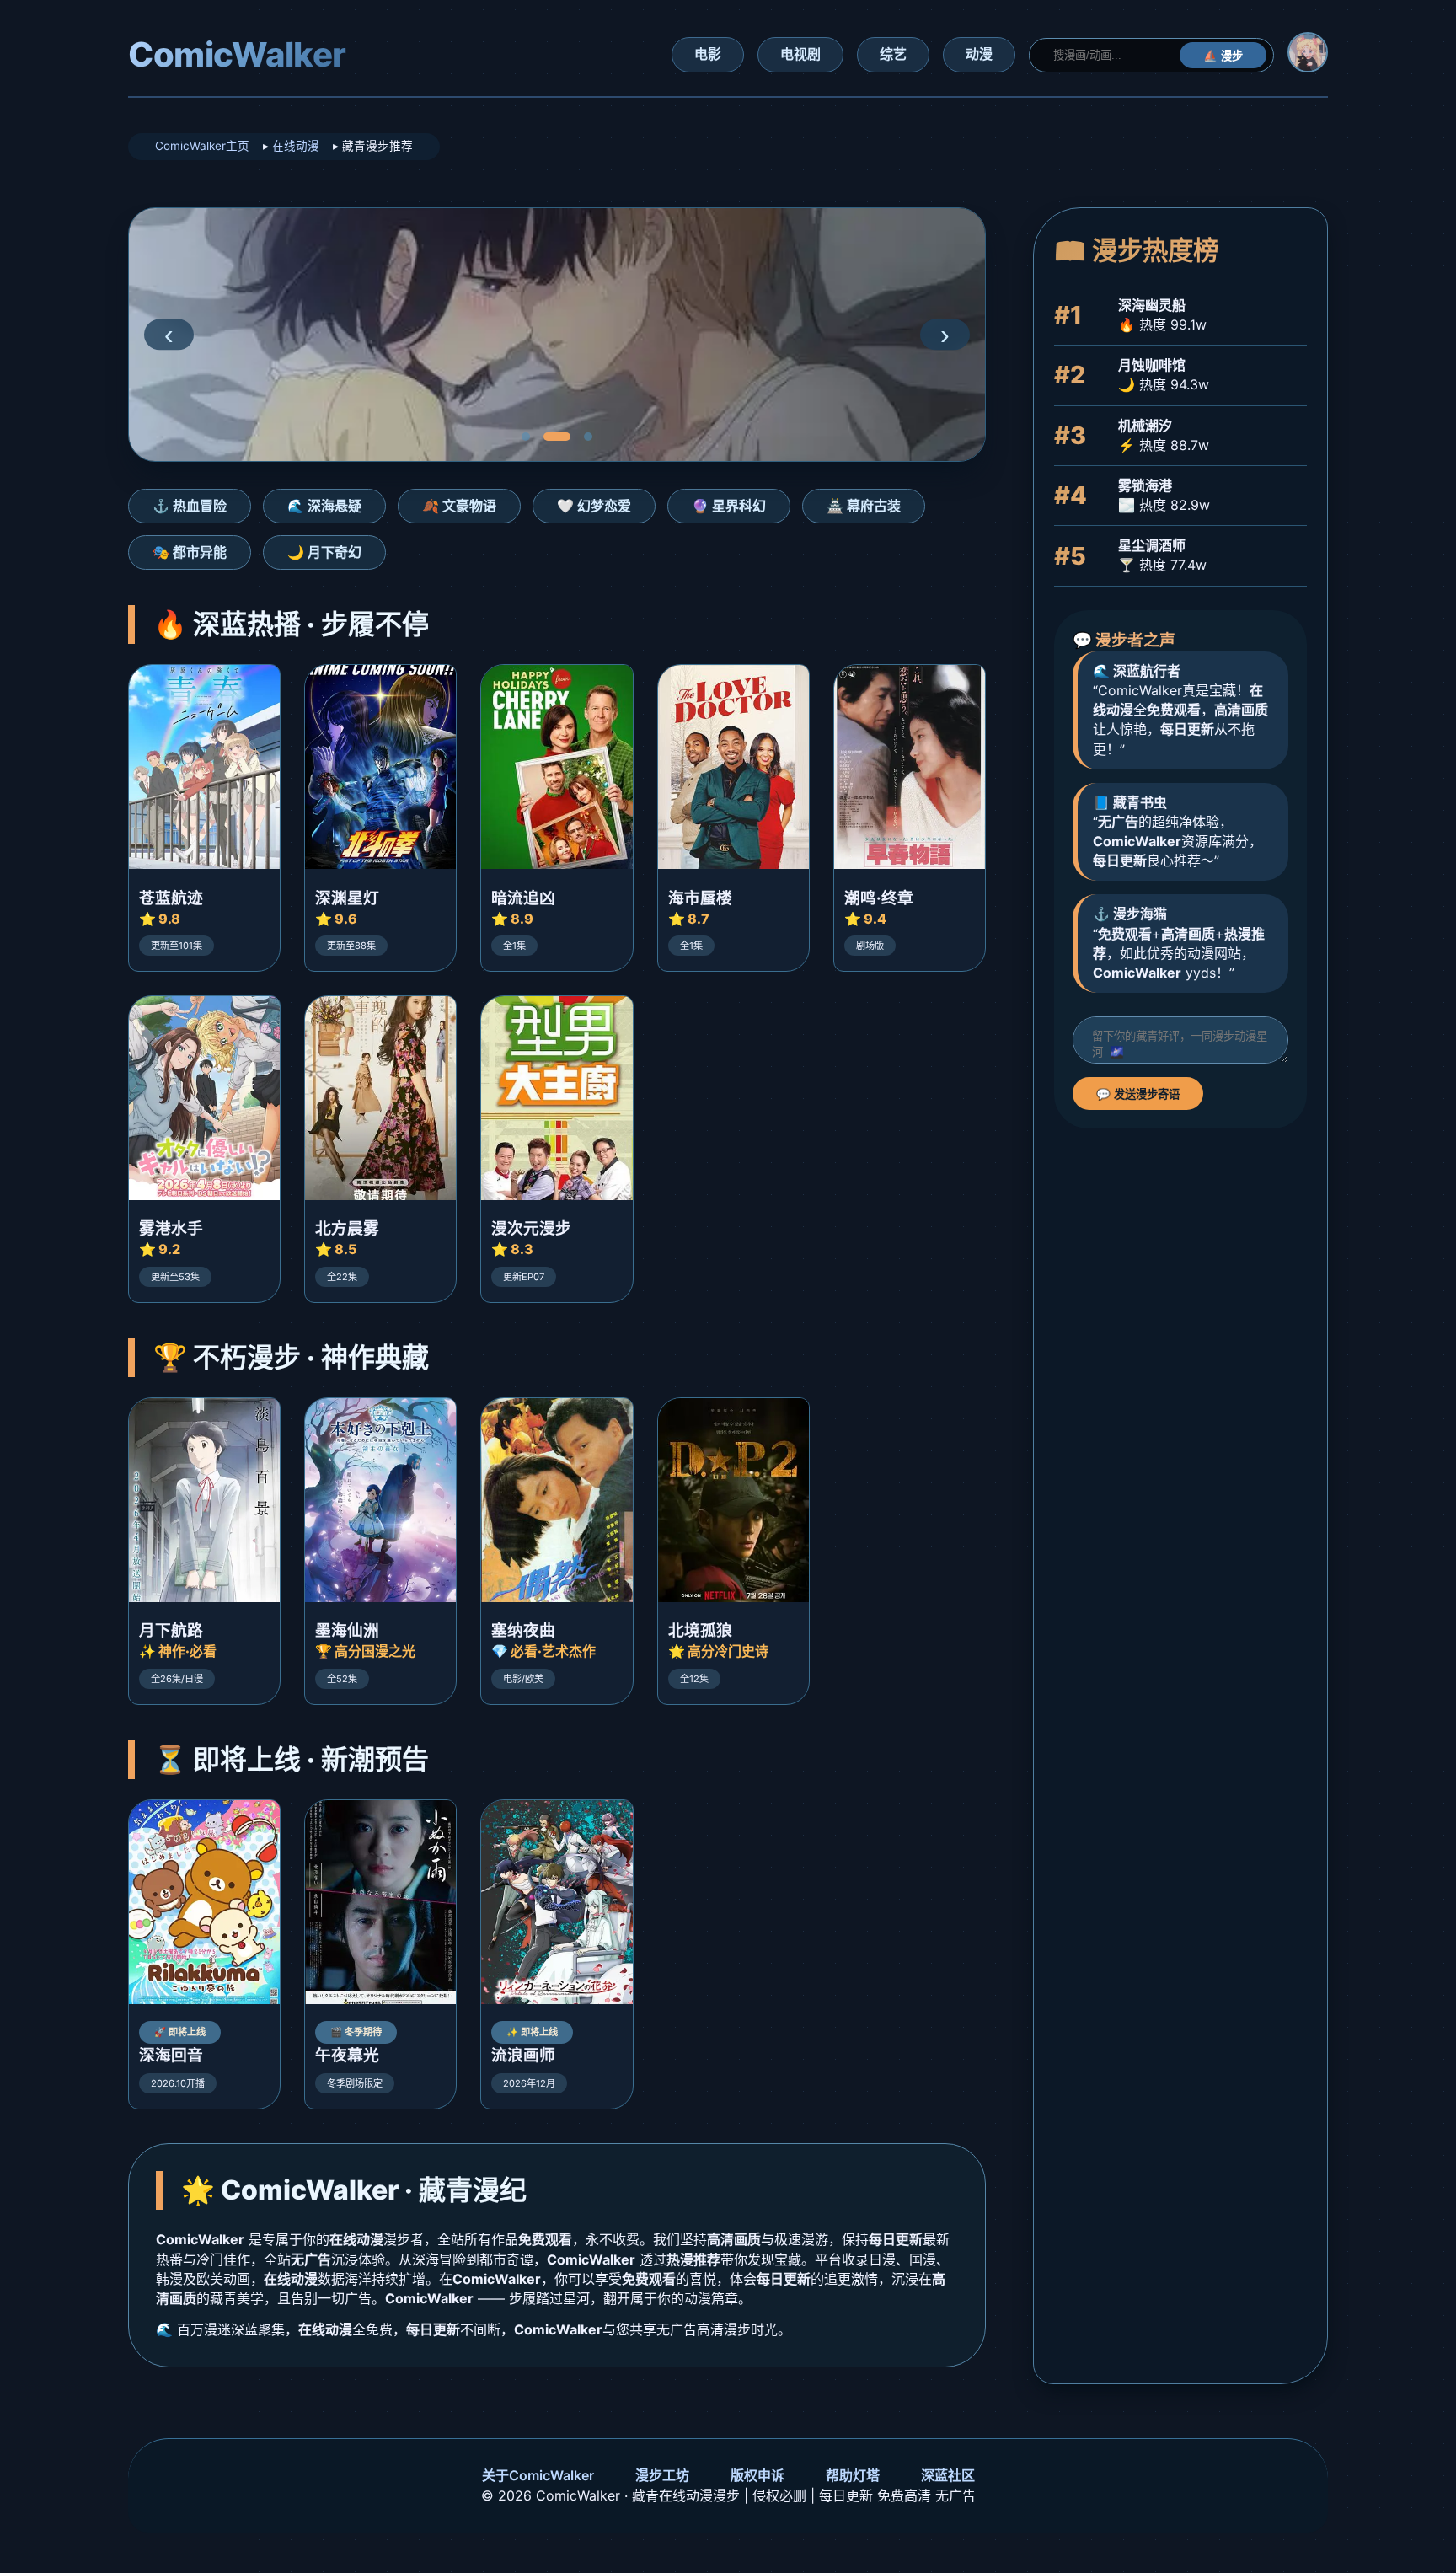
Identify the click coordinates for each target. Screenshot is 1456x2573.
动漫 (979, 54)
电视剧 (800, 54)
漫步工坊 (662, 2475)
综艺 (893, 54)
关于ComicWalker (538, 2475)
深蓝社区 (948, 2475)
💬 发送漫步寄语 (1138, 1094)
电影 (708, 54)
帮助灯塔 (853, 2475)
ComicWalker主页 (202, 146)
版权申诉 (757, 2475)
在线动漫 (296, 146)
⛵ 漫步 (1223, 56)
